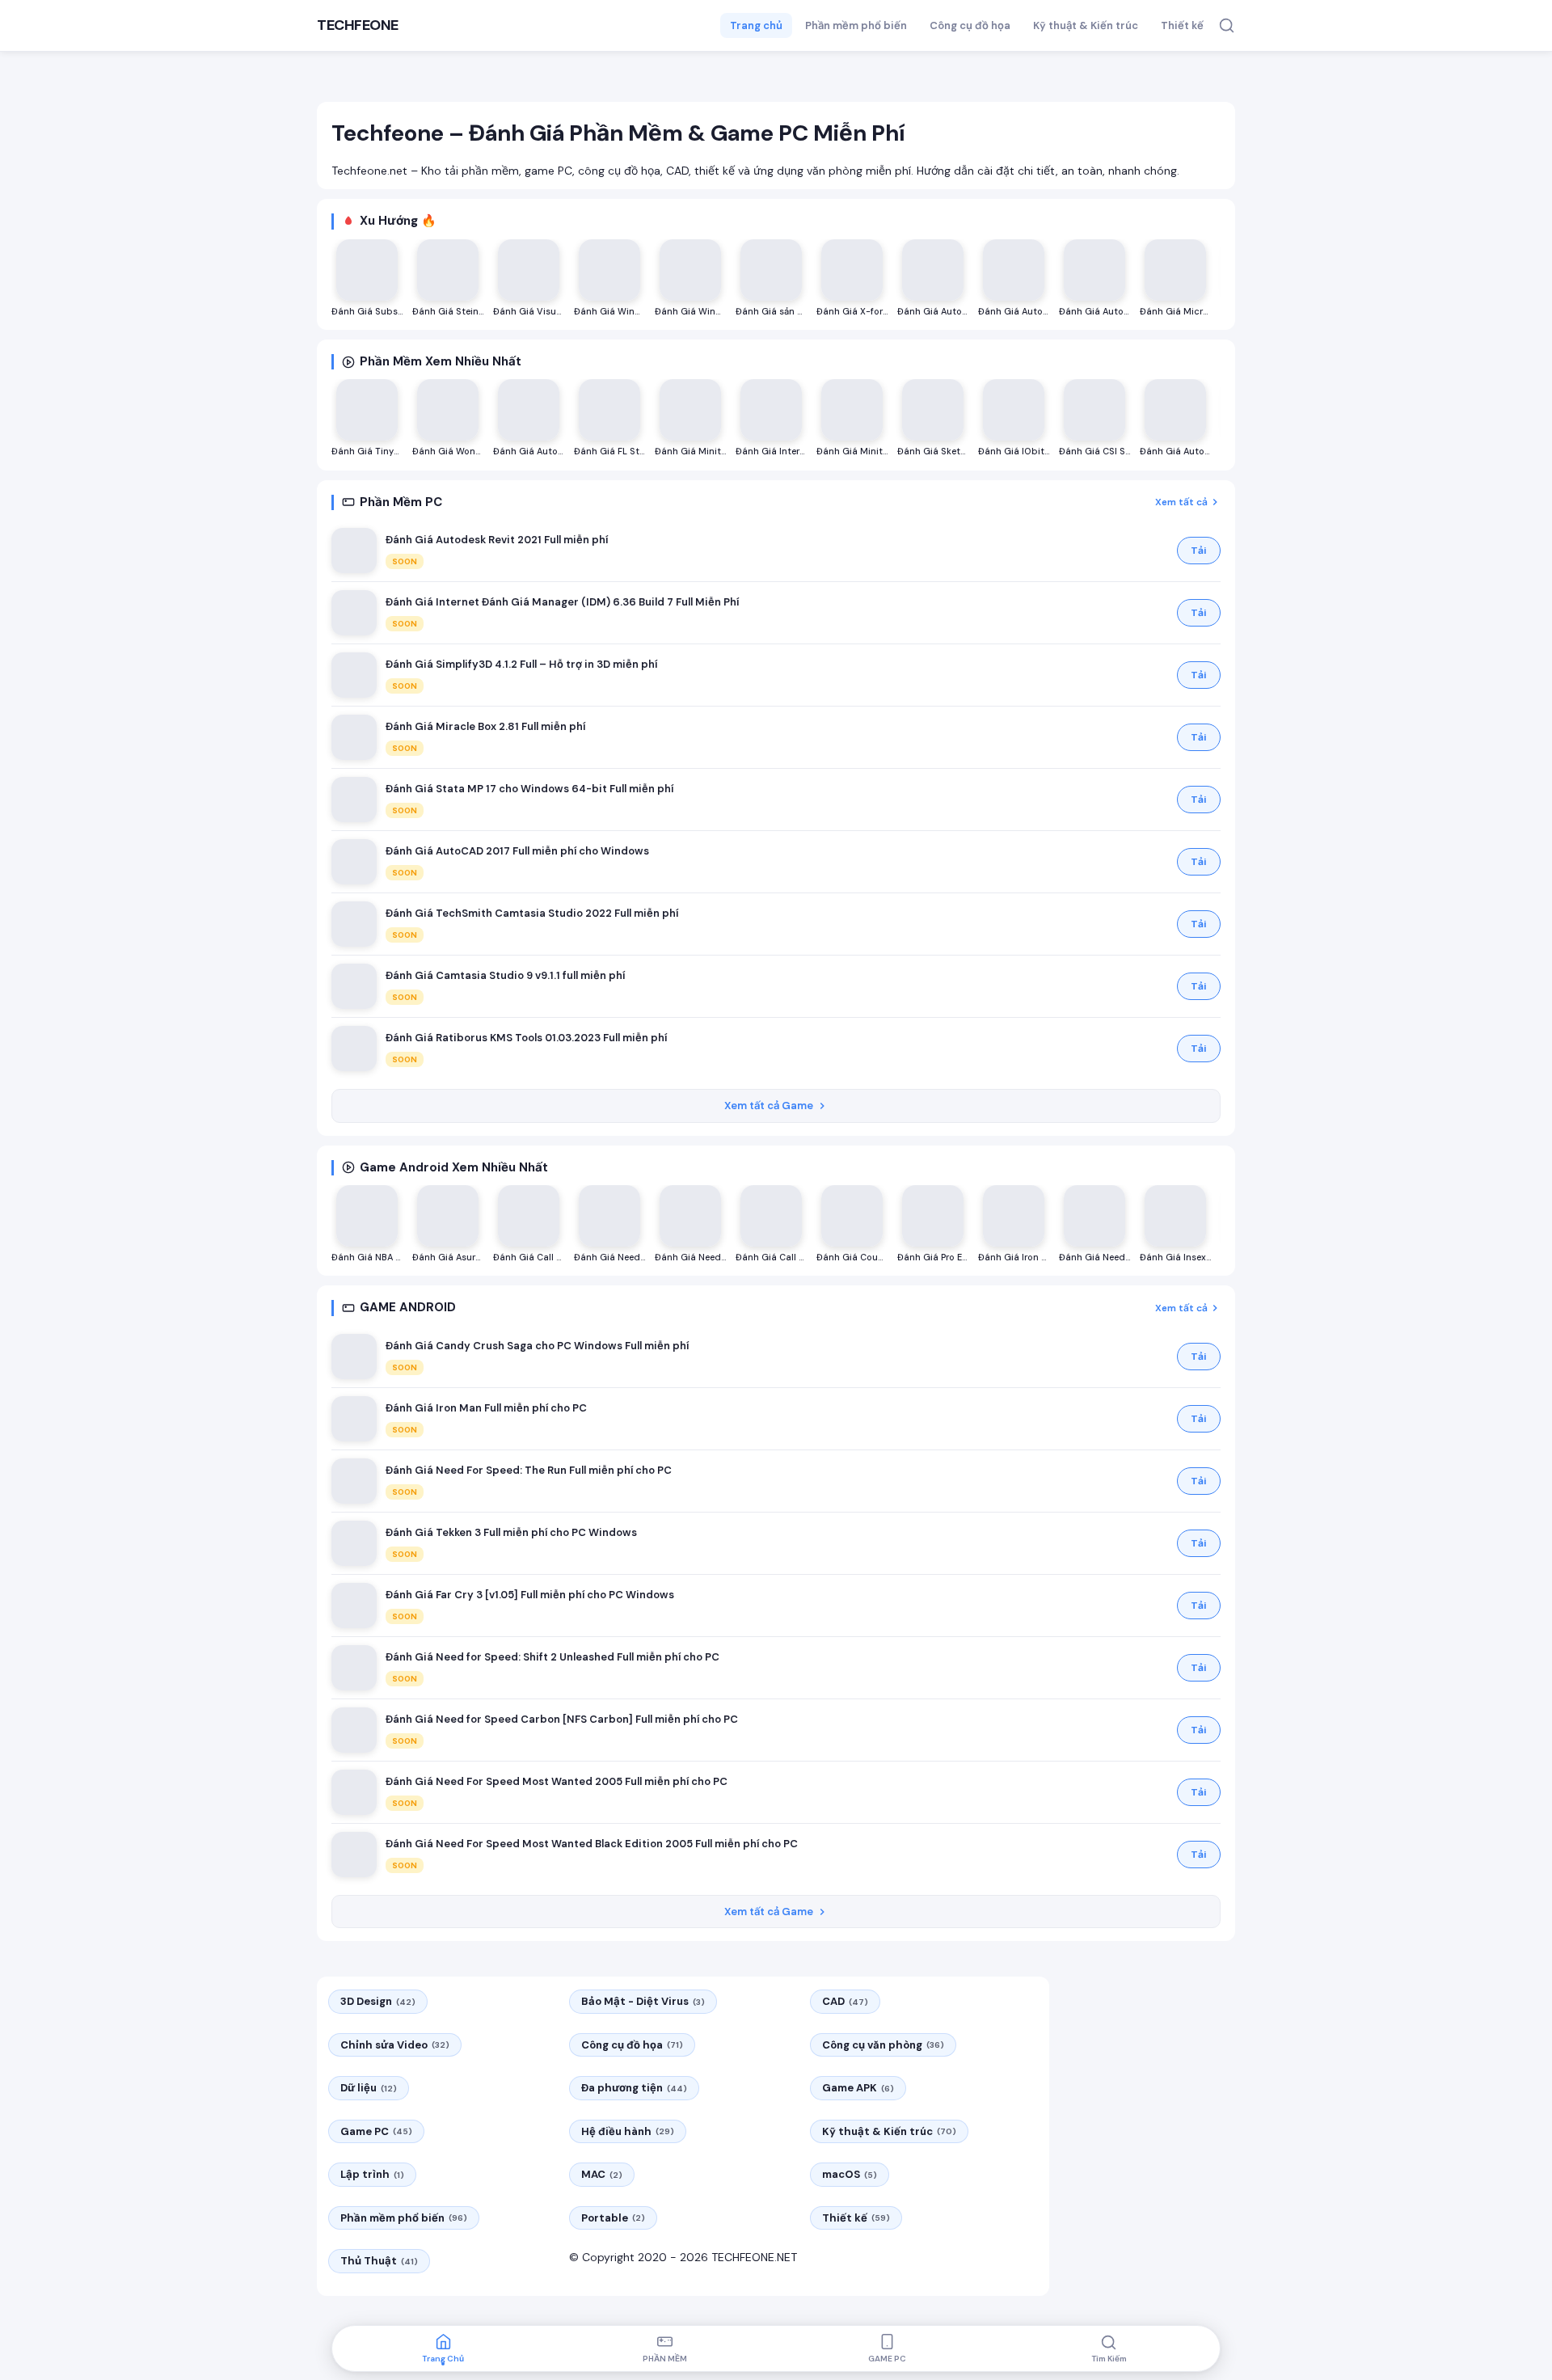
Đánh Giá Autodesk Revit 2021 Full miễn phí (497, 540)
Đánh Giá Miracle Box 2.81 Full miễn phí (485, 726)
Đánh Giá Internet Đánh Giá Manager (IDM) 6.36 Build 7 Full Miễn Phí (562, 602)
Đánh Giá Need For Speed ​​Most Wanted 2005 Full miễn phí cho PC (557, 1781)
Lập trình (372, 2174)
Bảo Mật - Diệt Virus (643, 2001)
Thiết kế (1182, 25)
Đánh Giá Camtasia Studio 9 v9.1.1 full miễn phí (505, 975)
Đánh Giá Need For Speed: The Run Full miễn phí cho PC (529, 1470)
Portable (613, 2218)
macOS (850, 2174)
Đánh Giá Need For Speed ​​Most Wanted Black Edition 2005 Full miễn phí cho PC (592, 1844)
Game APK (858, 2088)
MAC (602, 2174)
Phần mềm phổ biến (856, 25)
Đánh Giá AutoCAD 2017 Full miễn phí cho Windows (517, 851)
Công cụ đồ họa (970, 25)
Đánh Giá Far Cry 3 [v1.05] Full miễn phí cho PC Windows (530, 1595)
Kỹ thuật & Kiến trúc (1086, 25)
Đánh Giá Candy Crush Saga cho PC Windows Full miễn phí (537, 1346)
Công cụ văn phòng (883, 2045)
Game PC (376, 2131)
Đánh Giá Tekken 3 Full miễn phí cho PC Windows (511, 1532)
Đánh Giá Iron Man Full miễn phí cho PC (486, 1408)
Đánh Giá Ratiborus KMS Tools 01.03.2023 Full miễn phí (526, 1038)
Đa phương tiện (634, 2088)
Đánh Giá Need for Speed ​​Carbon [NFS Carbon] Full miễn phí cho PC (562, 1719)
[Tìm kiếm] (1227, 25)
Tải (1199, 551)
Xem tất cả (1181, 502)
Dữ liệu (369, 2088)
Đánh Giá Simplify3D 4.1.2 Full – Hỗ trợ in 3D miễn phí (521, 664)
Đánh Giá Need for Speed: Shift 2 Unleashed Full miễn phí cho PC (552, 1657)
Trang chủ (756, 25)
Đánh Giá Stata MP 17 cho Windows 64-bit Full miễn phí (529, 789)
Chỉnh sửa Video (395, 2045)
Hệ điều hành (628, 2131)
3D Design (378, 2001)
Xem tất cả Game (769, 1106)
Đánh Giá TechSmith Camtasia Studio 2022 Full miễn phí (532, 913)
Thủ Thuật (379, 2261)
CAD (845, 2001)
